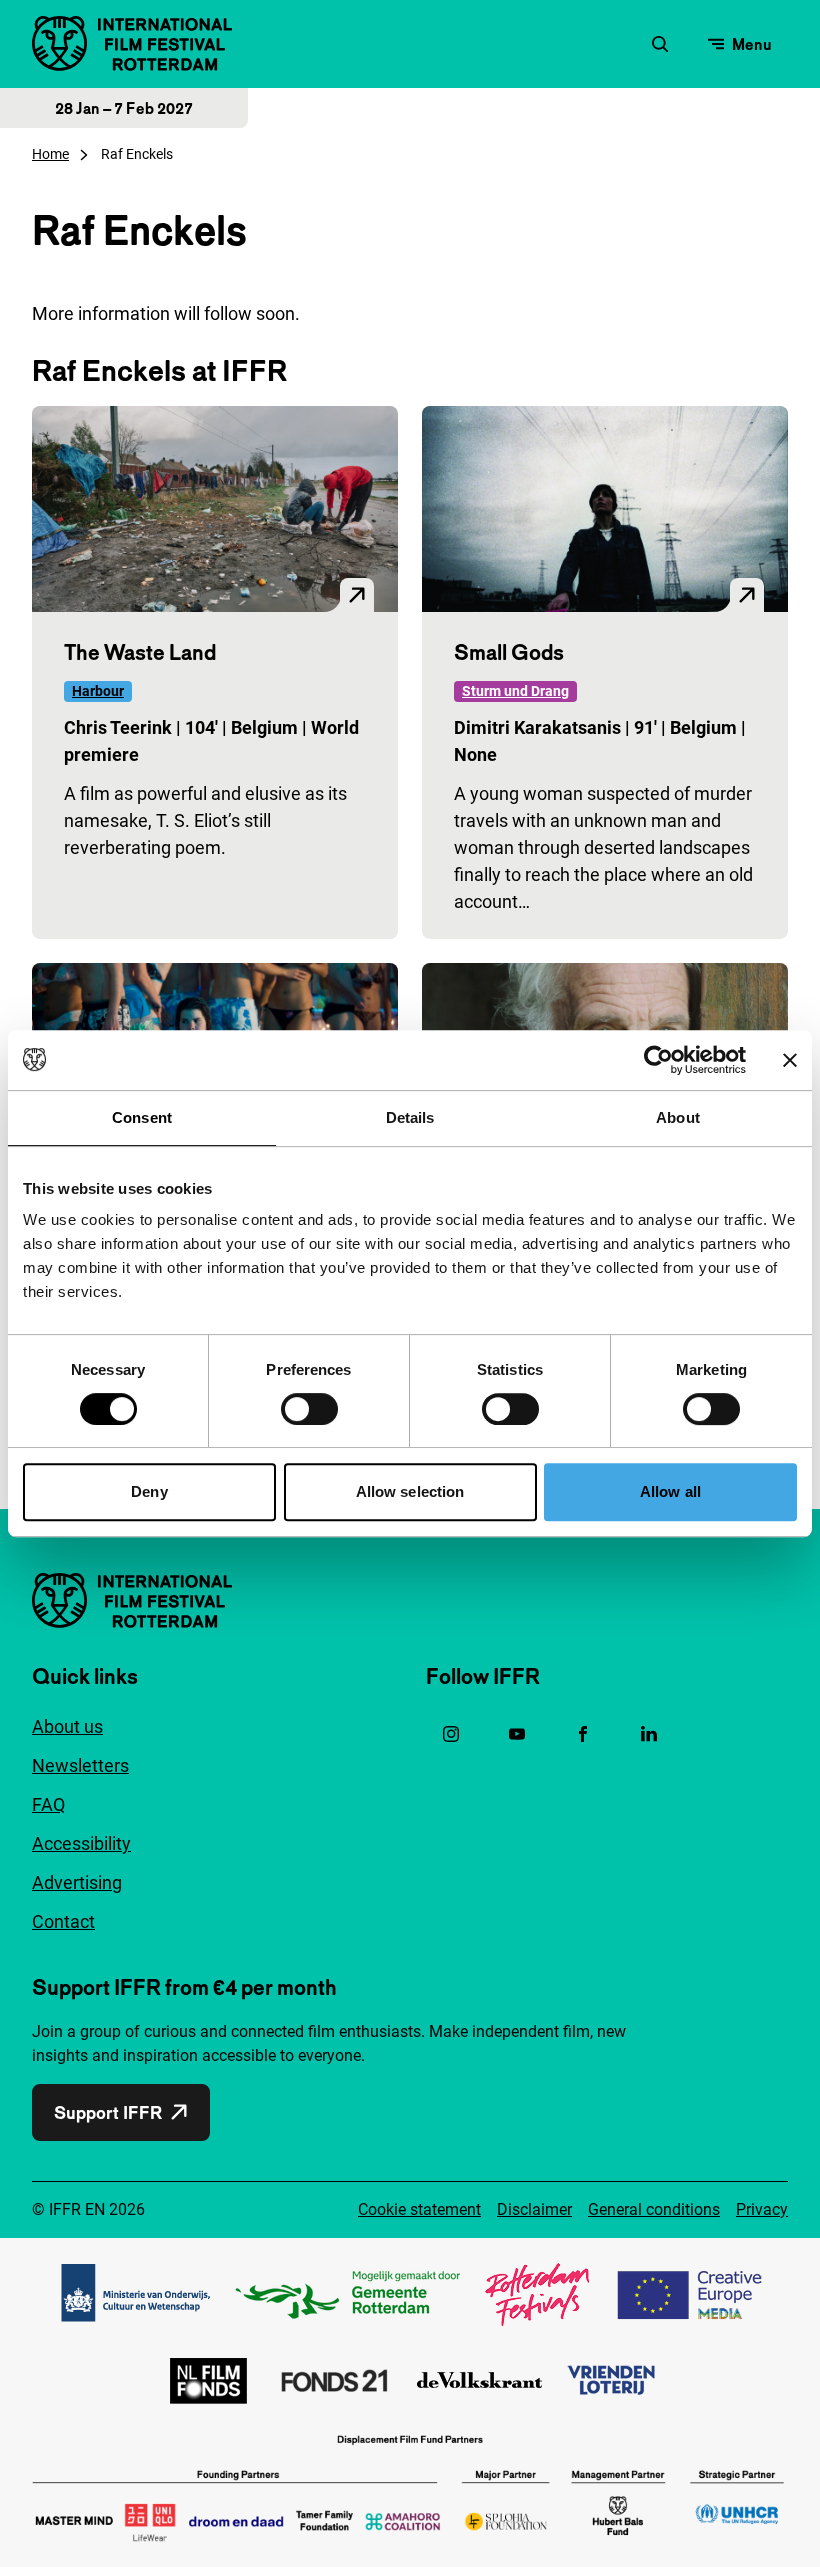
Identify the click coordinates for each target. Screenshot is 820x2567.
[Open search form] (660, 44)
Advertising (77, 1882)
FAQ (48, 1804)
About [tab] (678, 1117)
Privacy (762, 2209)
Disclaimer (534, 2209)
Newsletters (80, 1765)
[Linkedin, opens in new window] (649, 1734)
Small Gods (509, 652)
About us (67, 1726)
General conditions (654, 2209)
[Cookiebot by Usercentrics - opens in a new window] (658, 1060)
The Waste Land (140, 652)
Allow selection (410, 1491)
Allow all (670, 1491)
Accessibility (81, 1843)
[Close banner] (790, 1060)
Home (50, 154)
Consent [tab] (142, 1117)
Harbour (98, 691)
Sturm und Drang (515, 691)
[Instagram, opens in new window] (451, 1734)
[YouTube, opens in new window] (517, 1734)
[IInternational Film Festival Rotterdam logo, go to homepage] (132, 43)
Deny (149, 1491)
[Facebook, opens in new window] (583, 1734)
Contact (63, 1921)
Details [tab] (410, 1117)
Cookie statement (419, 2209)
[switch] (309, 1409)
